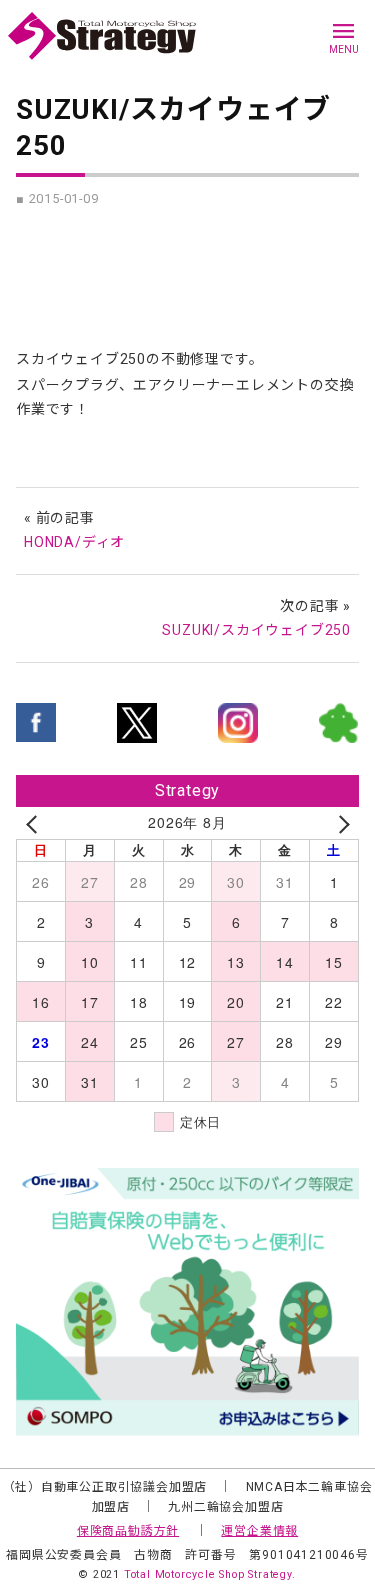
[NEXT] (340, 823)
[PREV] (35, 823)
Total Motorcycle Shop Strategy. (210, 1574)
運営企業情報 (259, 1531)
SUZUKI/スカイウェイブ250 (256, 630)
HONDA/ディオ (74, 542)
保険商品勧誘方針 (128, 1531)
